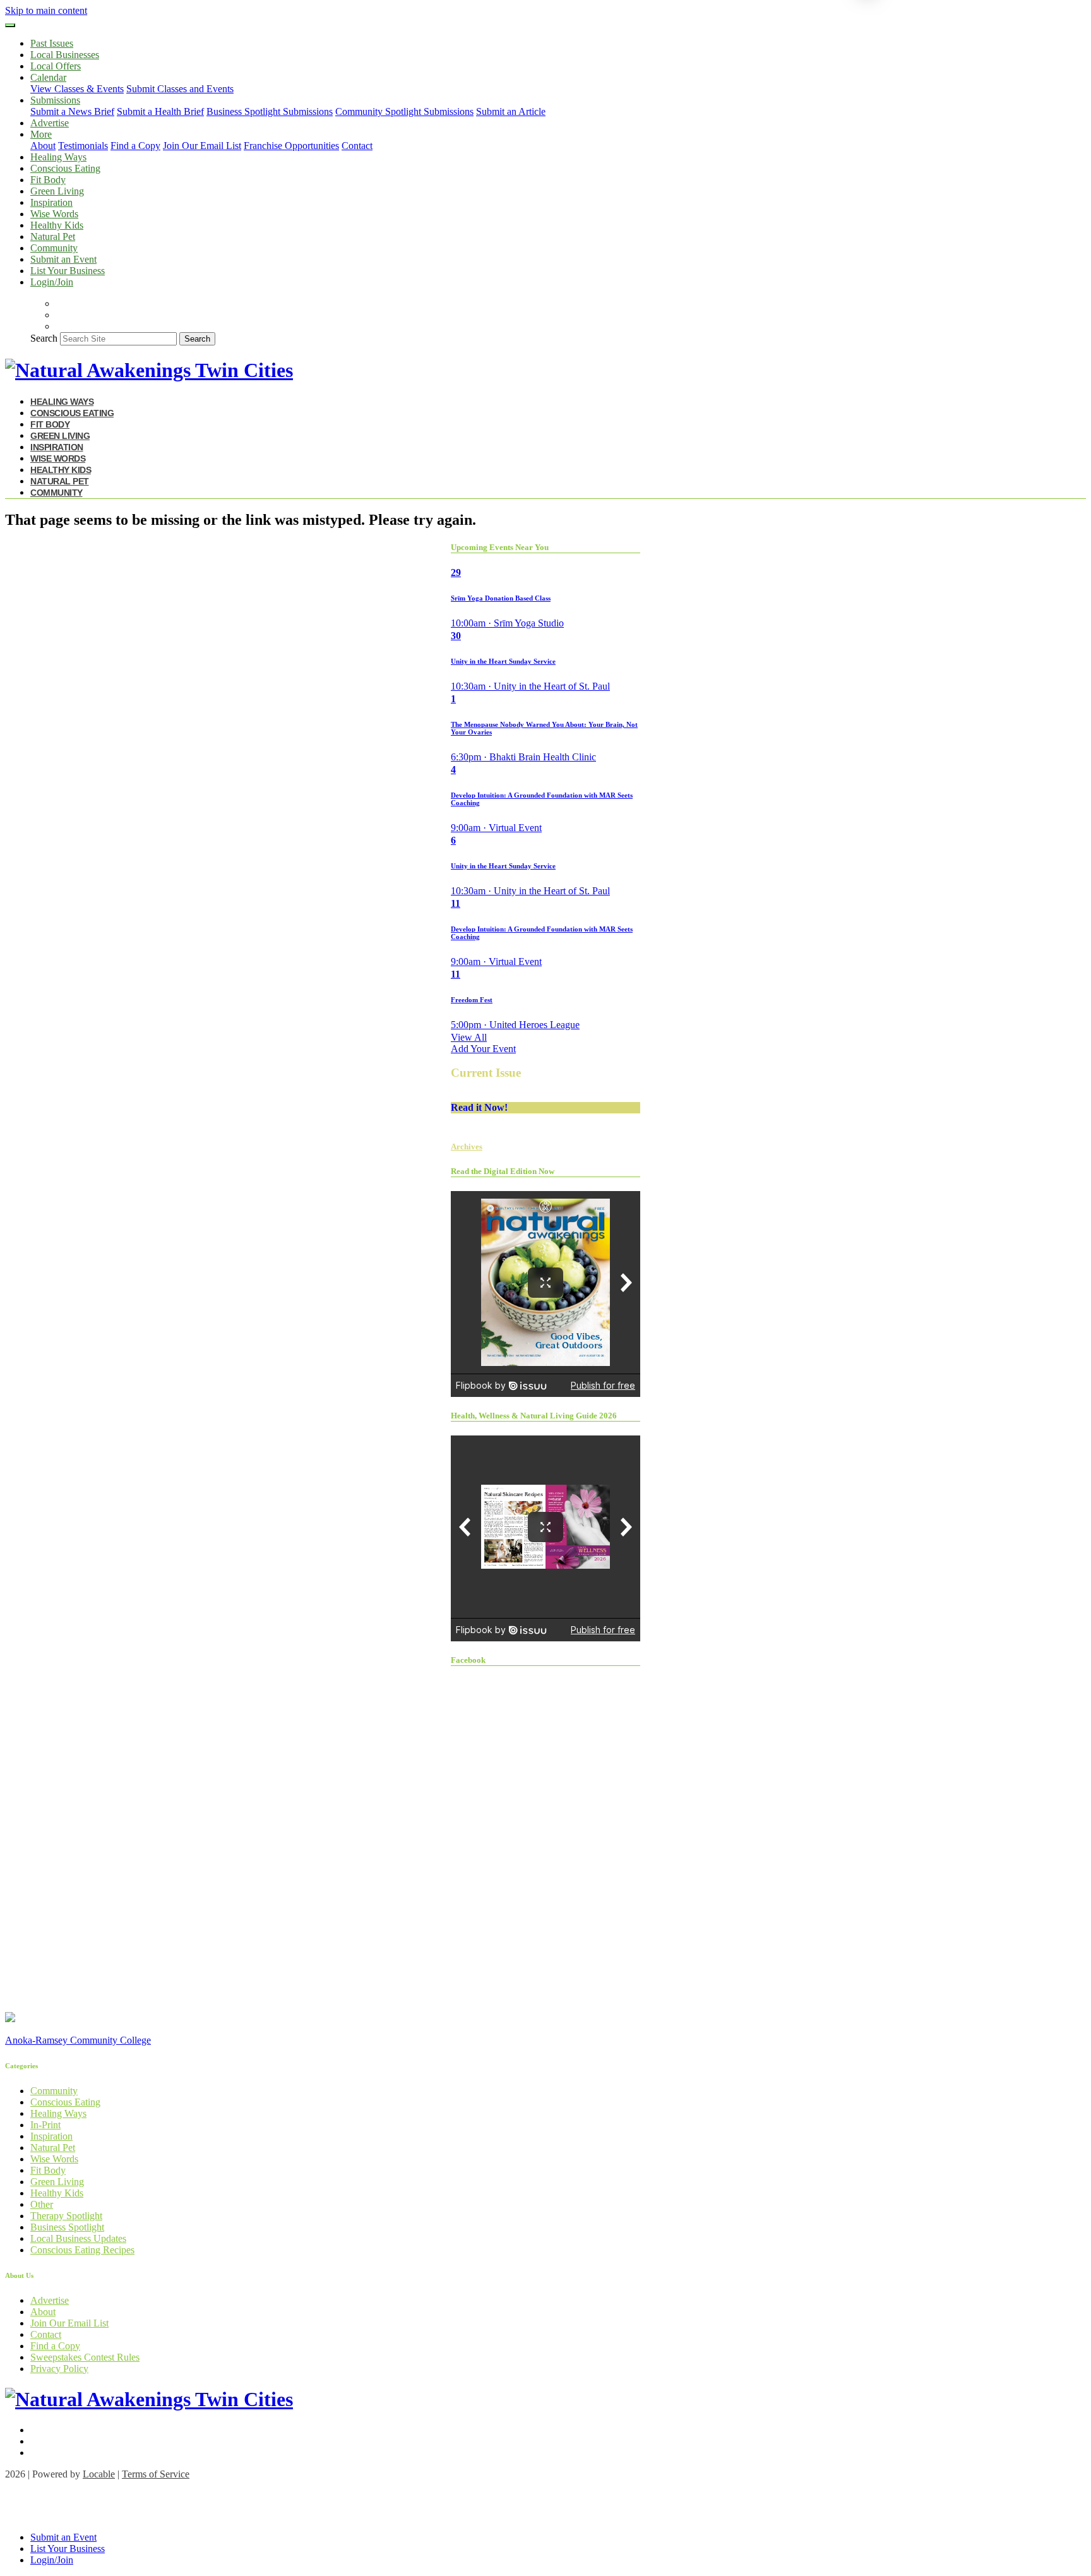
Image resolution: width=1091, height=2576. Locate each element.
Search (44, 338)
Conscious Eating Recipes (82, 2250)
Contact (357, 146)
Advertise (50, 123)
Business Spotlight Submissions (270, 111)
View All (469, 1037)
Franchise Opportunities (291, 146)
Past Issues (52, 43)
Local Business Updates (78, 2238)
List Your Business (68, 271)
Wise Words (54, 214)
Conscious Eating (65, 168)
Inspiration (51, 202)
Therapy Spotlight (66, 2216)
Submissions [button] (55, 100)
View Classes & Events (77, 89)
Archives (467, 1147)
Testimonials (83, 146)
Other (42, 2204)
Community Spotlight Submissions (404, 111)
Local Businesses (65, 55)
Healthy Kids (57, 225)
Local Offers (56, 66)
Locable (99, 2474)
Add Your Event (483, 1049)
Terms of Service (156, 2474)
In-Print (45, 2125)
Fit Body (48, 180)
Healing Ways (58, 157)
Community (54, 248)
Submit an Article (511, 111)
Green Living (57, 191)
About (43, 146)
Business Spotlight (67, 2227)
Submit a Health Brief (160, 111)
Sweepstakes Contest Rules (85, 2357)
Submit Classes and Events (180, 89)
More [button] (41, 134)
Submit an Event (63, 259)
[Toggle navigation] (10, 25)
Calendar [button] (48, 77)
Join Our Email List (202, 146)
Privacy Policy (59, 2369)
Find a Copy (135, 146)
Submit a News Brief (72, 111)
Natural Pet (53, 237)
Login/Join (52, 282)
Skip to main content (46, 10)
